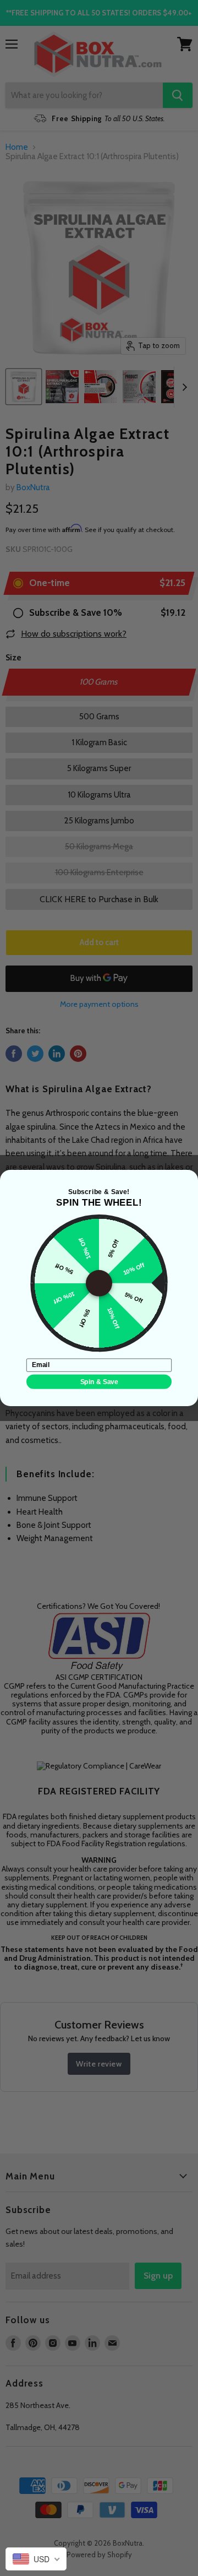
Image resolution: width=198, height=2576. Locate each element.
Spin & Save (99, 1382)
